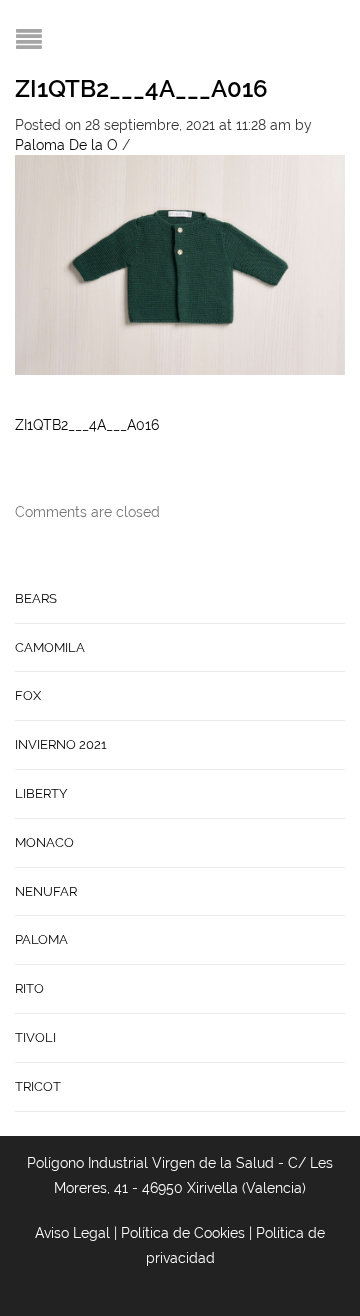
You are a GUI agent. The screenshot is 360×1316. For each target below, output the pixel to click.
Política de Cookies (183, 1233)
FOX (28, 695)
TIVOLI (35, 1037)
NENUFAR (46, 891)
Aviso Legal (72, 1233)
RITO (29, 988)
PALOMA (41, 939)
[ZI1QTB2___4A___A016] (180, 263)
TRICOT (38, 1086)
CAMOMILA (50, 647)
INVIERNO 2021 (61, 744)
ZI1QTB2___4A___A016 (141, 88)
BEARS (36, 598)
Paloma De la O (66, 145)
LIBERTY (41, 793)
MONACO (44, 842)
